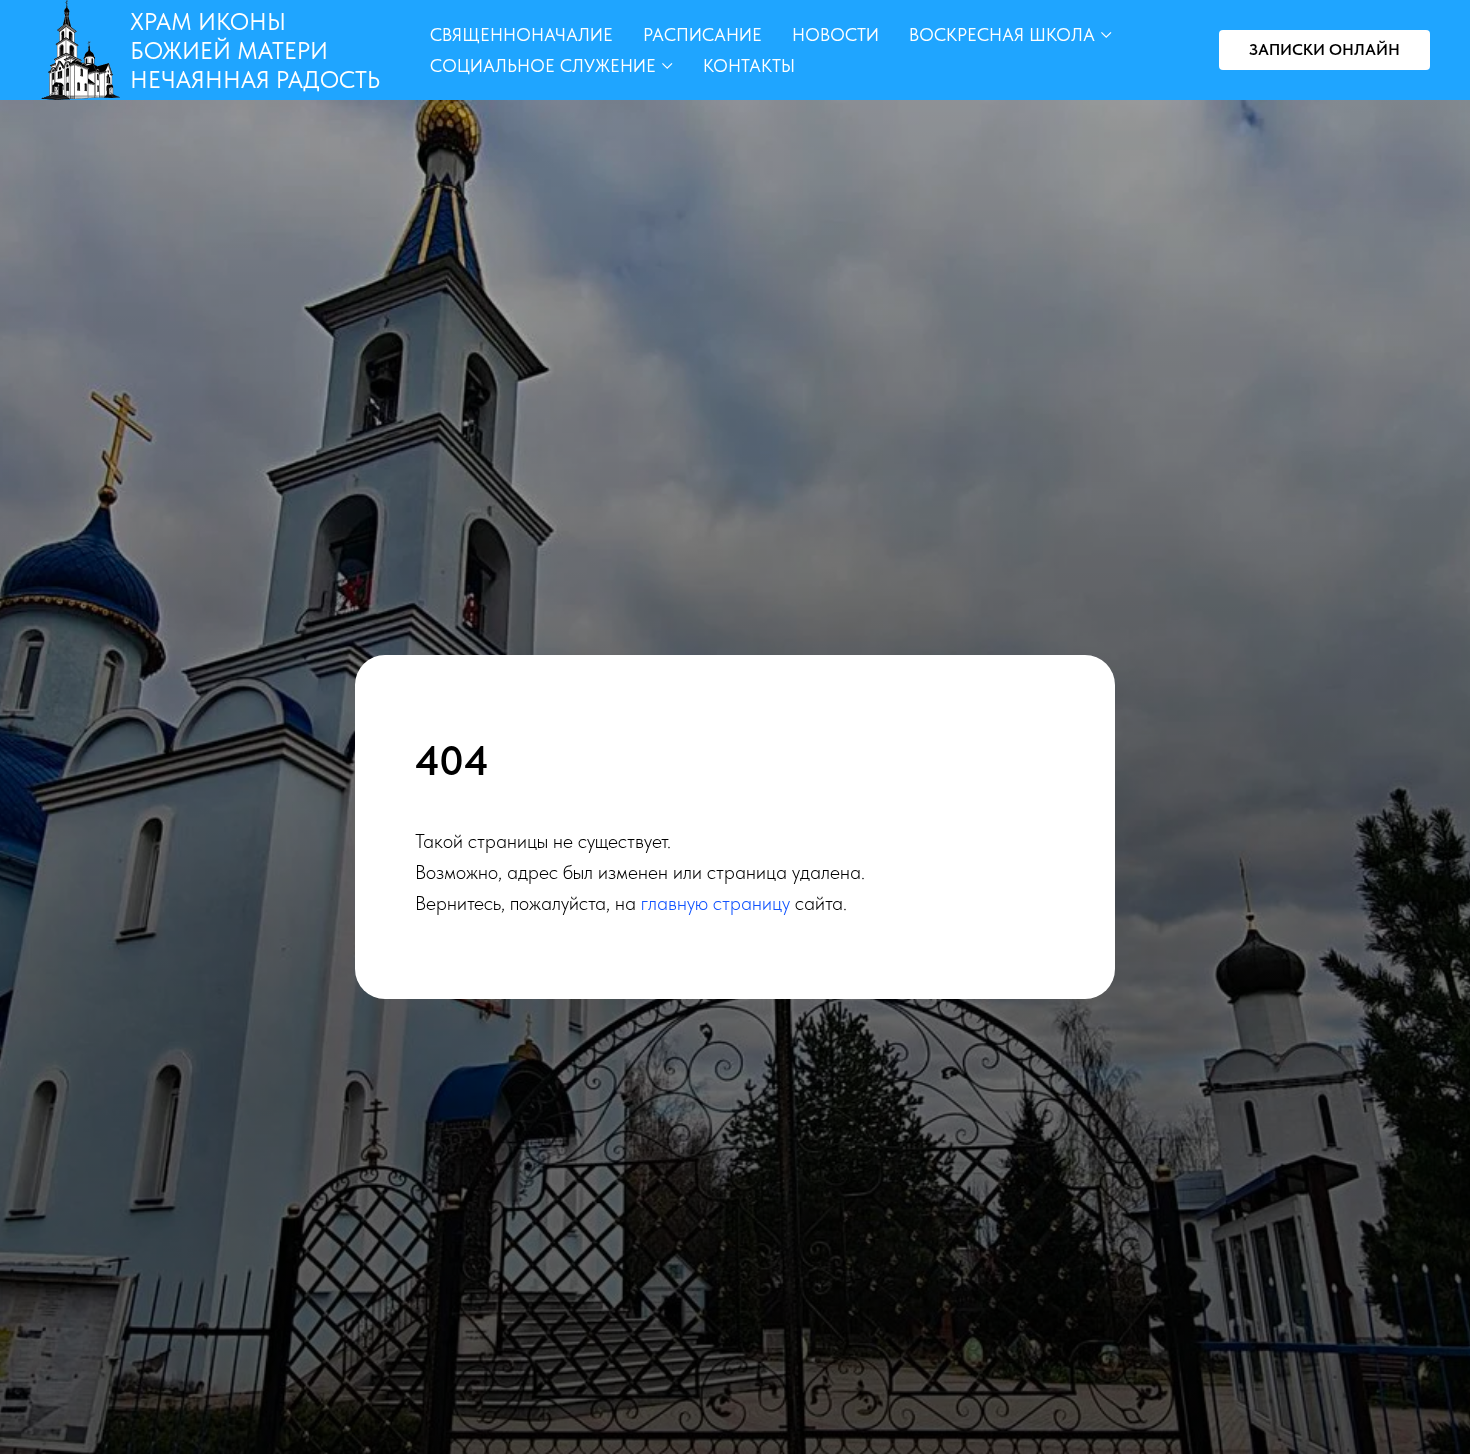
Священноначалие (521, 34)
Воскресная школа (1002, 34)
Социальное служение (543, 65)
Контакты (749, 65)
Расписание (702, 34)
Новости (835, 34)
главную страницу (715, 903)
